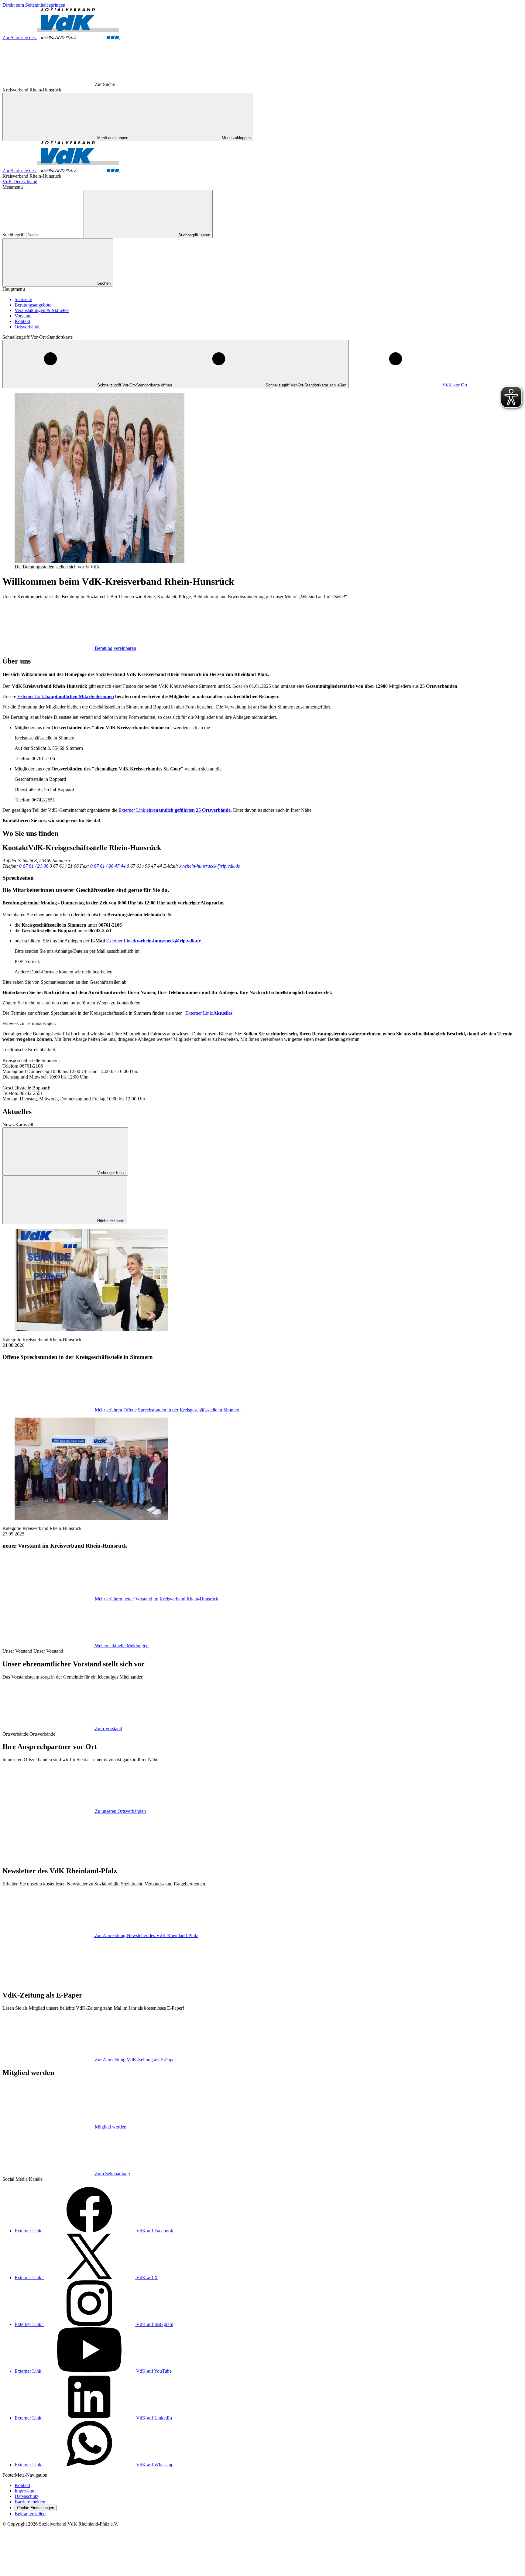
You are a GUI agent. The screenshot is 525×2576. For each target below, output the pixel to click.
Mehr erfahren (168, 1410)
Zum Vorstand (108, 1729)
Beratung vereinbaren (115, 648)
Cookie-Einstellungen (36, 2508)
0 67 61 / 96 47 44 (108, 866)
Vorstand (23, 316)
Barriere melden (30, 2502)
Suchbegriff (14, 235)
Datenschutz (26, 2496)
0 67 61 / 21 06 (34, 866)
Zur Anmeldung (146, 1935)
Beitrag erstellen (30, 2514)
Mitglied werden (111, 2127)
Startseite (23, 299)
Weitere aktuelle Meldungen (122, 1646)
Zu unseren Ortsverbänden (120, 1811)
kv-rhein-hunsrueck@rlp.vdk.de (210, 866)
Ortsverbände (27, 327)
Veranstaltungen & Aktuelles (42, 310)
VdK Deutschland (20, 182)
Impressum (25, 2491)
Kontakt (22, 321)
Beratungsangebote (33, 305)
